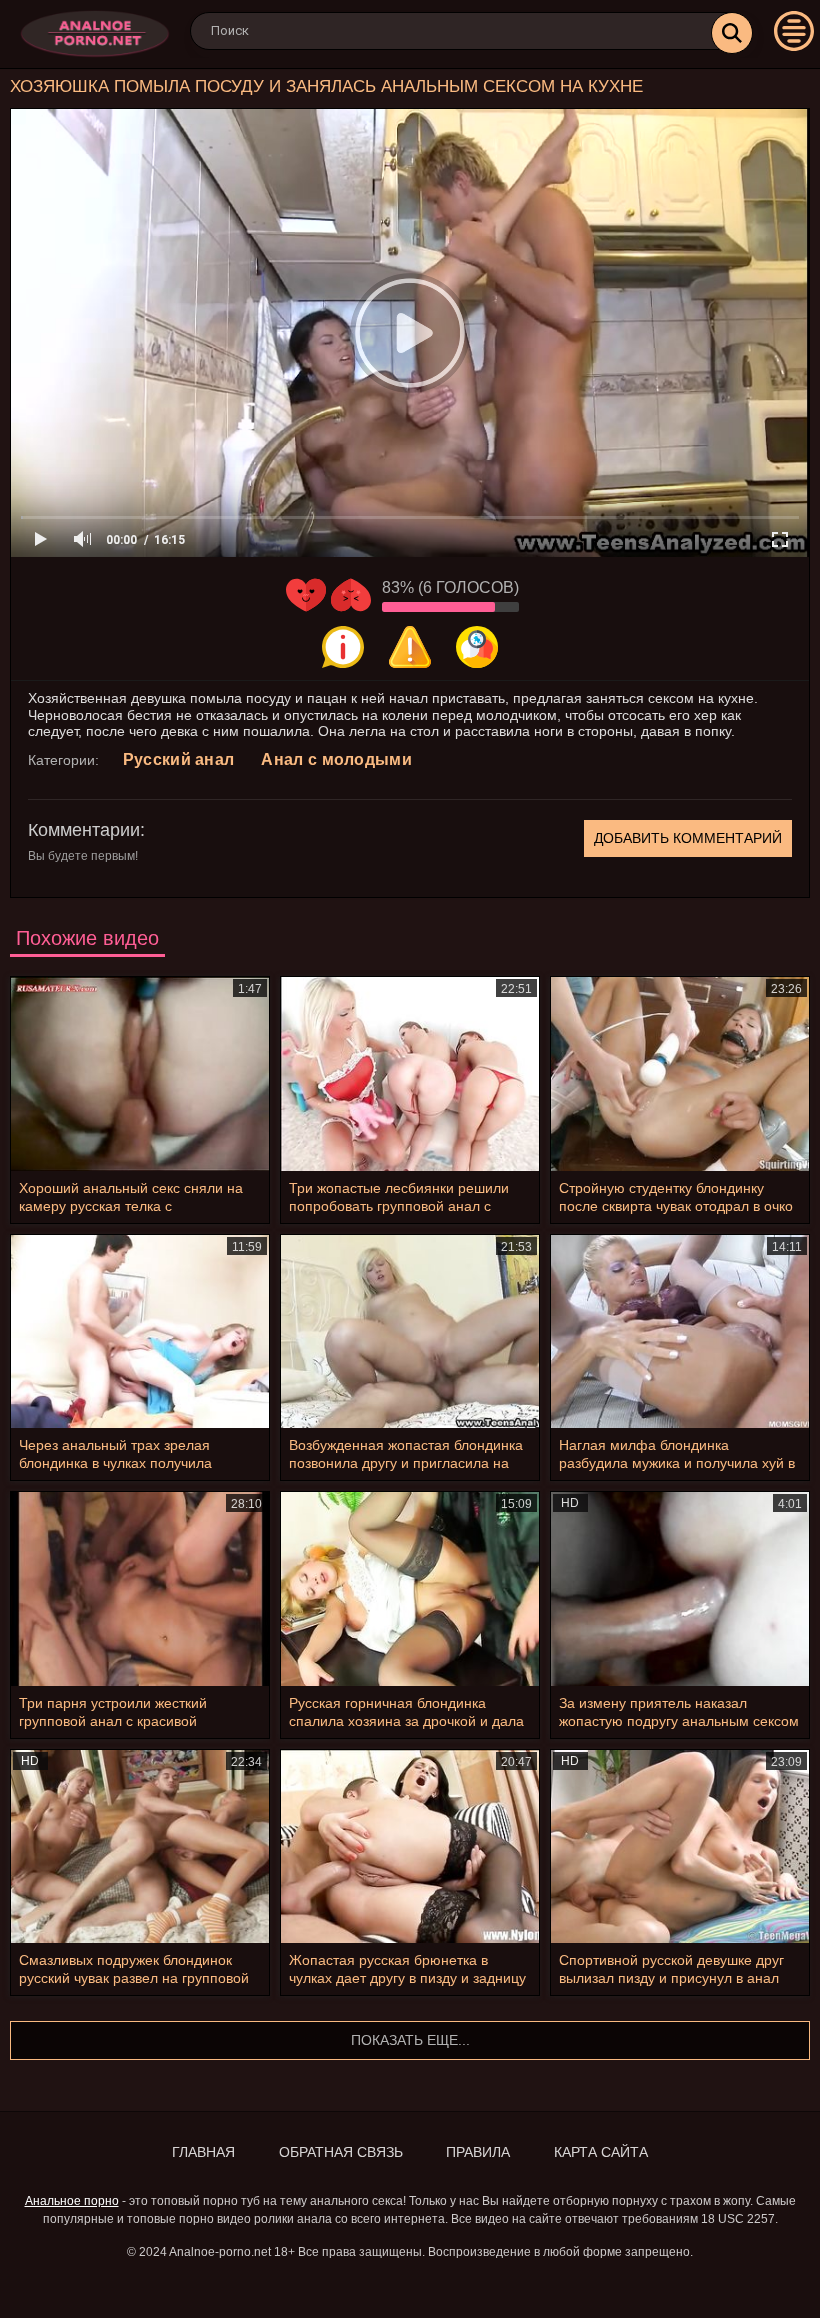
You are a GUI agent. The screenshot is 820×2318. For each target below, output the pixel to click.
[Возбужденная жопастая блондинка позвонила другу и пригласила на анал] (410, 1331)
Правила (478, 2152)
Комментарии (84, 830)
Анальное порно (72, 2201)
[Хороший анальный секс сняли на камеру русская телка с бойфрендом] (140, 1073)
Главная (203, 2152)
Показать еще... (410, 2040)
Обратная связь (341, 2152)
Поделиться (477, 647)
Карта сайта (601, 2152)
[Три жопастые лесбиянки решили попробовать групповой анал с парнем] (410, 1073)
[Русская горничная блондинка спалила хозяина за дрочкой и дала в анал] (410, 1588)
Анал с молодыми (336, 759)
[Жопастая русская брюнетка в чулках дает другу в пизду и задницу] (410, 1846)
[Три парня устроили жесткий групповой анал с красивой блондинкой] (140, 1588)
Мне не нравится (351, 595)
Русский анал (179, 759)
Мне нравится (306, 595)
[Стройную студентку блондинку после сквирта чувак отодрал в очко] (680, 1073)
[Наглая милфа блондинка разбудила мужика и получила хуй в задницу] (680, 1331)
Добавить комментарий (688, 838)
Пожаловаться (410, 647)
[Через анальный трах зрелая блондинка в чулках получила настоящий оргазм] (140, 1331)
